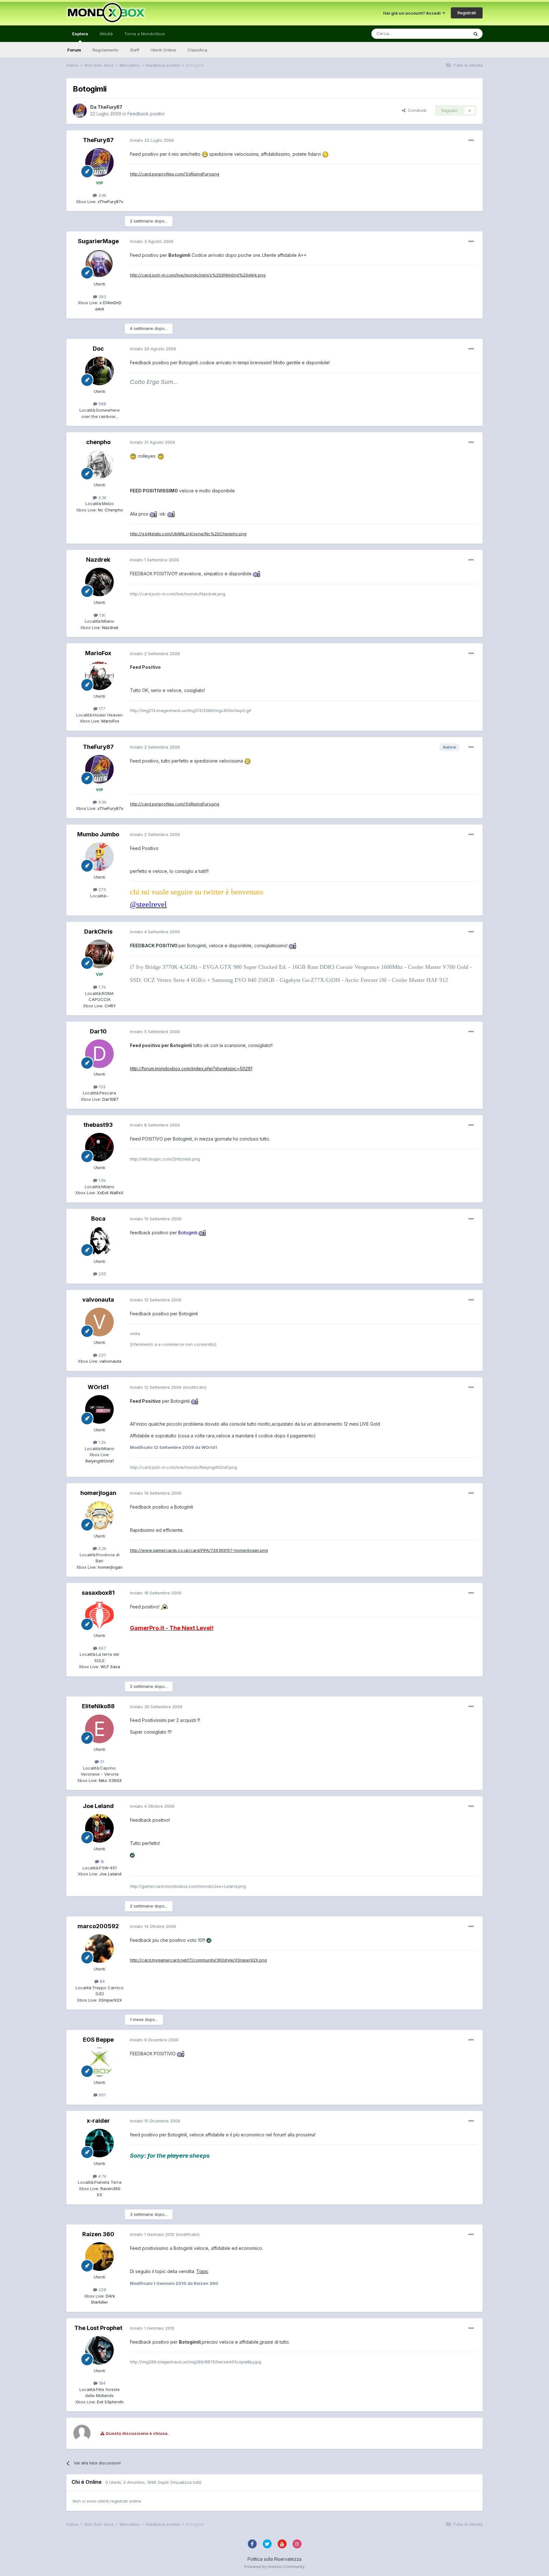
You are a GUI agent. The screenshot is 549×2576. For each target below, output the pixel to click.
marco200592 (98, 1926)
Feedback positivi (146, 114)
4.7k (102, 2176)
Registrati (467, 13)
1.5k (102, 1180)
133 (102, 1087)
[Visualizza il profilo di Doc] (99, 371)
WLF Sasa (110, 1667)
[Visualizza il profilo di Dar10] (99, 1054)
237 (102, 1355)
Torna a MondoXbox (145, 34)
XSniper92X (110, 2000)
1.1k (102, 615)
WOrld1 (98, 1387)
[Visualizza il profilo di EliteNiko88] (99, 1729)
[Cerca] (476, 34)
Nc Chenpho (110, 510)
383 (102, 297)
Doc (98, 349)
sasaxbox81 (98, 1593)
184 (102, 2383)
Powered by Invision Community (274, 2567)
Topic (202, 2271)
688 (102, 404)
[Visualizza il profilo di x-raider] (99, 2143)
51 (102, 1762)
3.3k (102, 497)
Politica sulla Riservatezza (274, 2559)
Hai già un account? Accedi (413, 13)
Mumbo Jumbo (98, 834)
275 (102, 889)
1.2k (102, 1442)
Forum (74, 50)
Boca (98, 1219)
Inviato (152, 140)
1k (102, 1861)
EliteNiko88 (98, 1706)
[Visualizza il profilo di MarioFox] (99, 676)
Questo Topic (447, 34)
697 (102, 1648)
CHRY (110, 1006)
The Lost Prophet (98, 2328)
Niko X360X (110, 1780)
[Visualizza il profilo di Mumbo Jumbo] (99, 857)
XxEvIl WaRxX (110, 1193)
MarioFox (98, 653)
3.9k (102, 195)
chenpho (98, 442)
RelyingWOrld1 (100, 1461)
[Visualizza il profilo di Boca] (99, 1241)
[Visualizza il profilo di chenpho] (99, 464)
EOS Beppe (98, 2040)
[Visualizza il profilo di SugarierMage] (99, 264)
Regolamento (105, 50)
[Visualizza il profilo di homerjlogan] (99, 1516)
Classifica (197, 50)
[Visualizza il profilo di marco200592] (99, 1949)
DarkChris (98, 932)
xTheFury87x (110, 202)
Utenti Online (163, 50)
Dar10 (98, 1031)
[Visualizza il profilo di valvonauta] (99, 1322)
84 (102, 1981)
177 (102, 709)
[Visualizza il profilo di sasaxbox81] (99, 1615)
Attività (106, 34)
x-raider (98, 2121)
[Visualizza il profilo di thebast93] (99, 1147)
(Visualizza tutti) (186, 2482)
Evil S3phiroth (110, 2402)
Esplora (80, 34)
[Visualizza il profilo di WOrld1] (99, 1409)
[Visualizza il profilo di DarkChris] (99, 954)
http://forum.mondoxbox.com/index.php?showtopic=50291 (191, 1069)
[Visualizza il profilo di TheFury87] (80, 111)
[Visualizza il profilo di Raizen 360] (99, 2257)
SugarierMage (98, 241)
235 (102, 1274)
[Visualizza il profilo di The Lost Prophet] (99, 2350)
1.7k (102, 987)
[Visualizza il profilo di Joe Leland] (99, 1828)
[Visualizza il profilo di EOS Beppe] (99, 2062)
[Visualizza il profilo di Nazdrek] (99, 582)
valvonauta (98, 1300)
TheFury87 (110, 107)
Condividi (416, 110)
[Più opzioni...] (471, 140)
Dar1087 (110, 1099)
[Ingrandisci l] (205, 154)
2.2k (102, 1548)
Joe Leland (98, 1806)
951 (102, 2095)
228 (102, 2290)
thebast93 (98, 1125)
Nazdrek (98, 560)
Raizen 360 (98, 2234)
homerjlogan (98, 1493)
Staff (135, 50)
